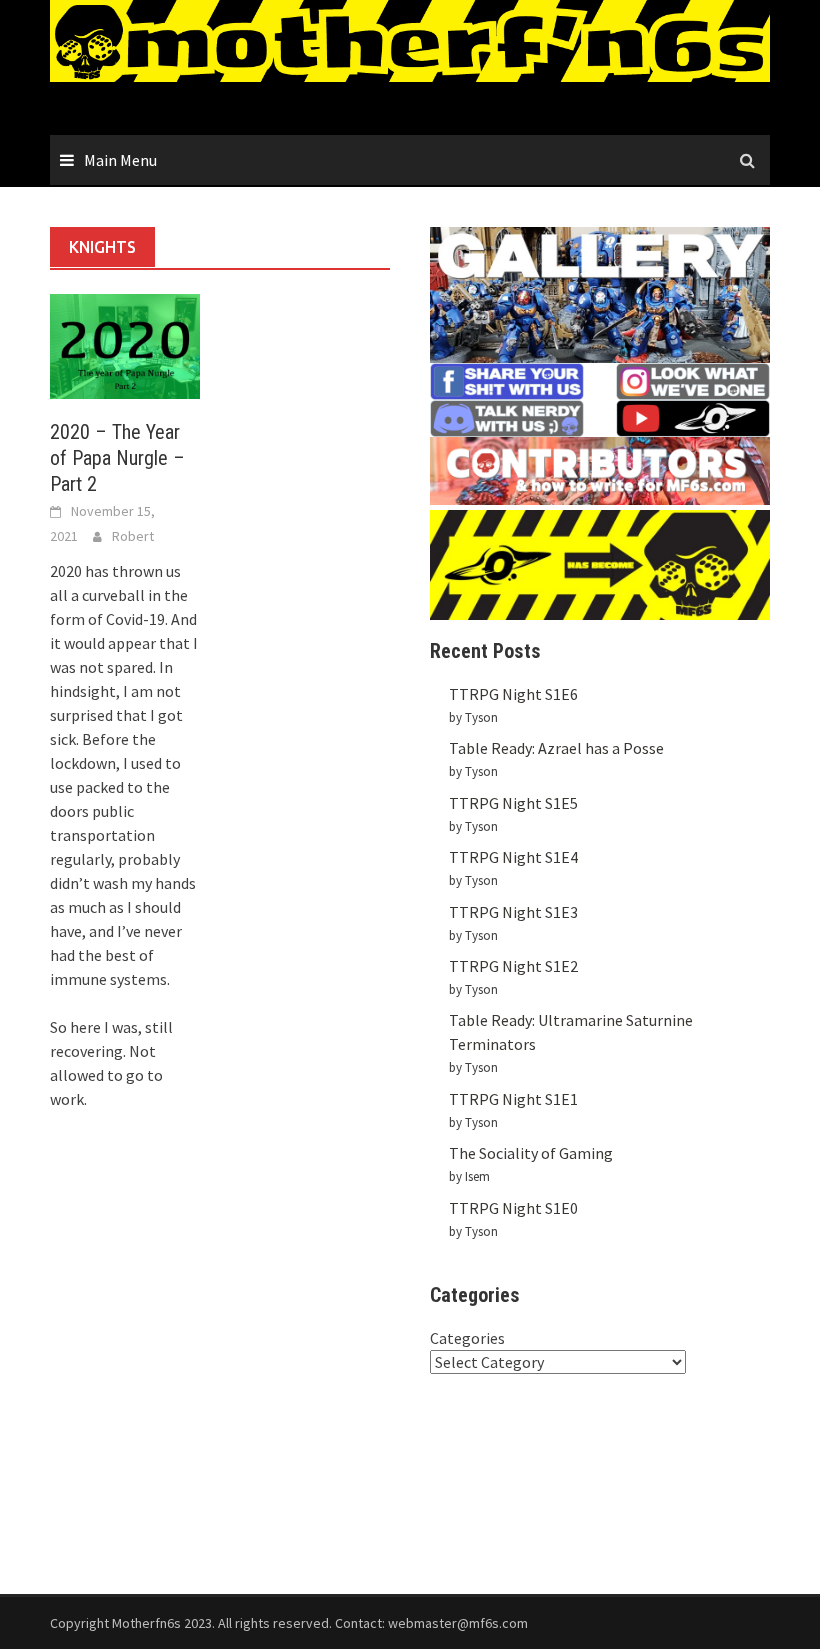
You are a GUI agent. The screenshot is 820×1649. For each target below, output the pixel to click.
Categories (467, 1338)
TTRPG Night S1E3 (513, 912)
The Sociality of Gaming (531, 1153)
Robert (133, 536)
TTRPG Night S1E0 (513, 1208)
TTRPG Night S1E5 (513, 803)
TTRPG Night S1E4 (513, 857)
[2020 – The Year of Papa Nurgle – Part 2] (125, 344)
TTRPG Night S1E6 (513, 694)
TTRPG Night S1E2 (513, 966)
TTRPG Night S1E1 (513, 1099)
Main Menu (120, 160)
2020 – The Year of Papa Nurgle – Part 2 (117, 458)
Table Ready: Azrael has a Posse (556, 748)
